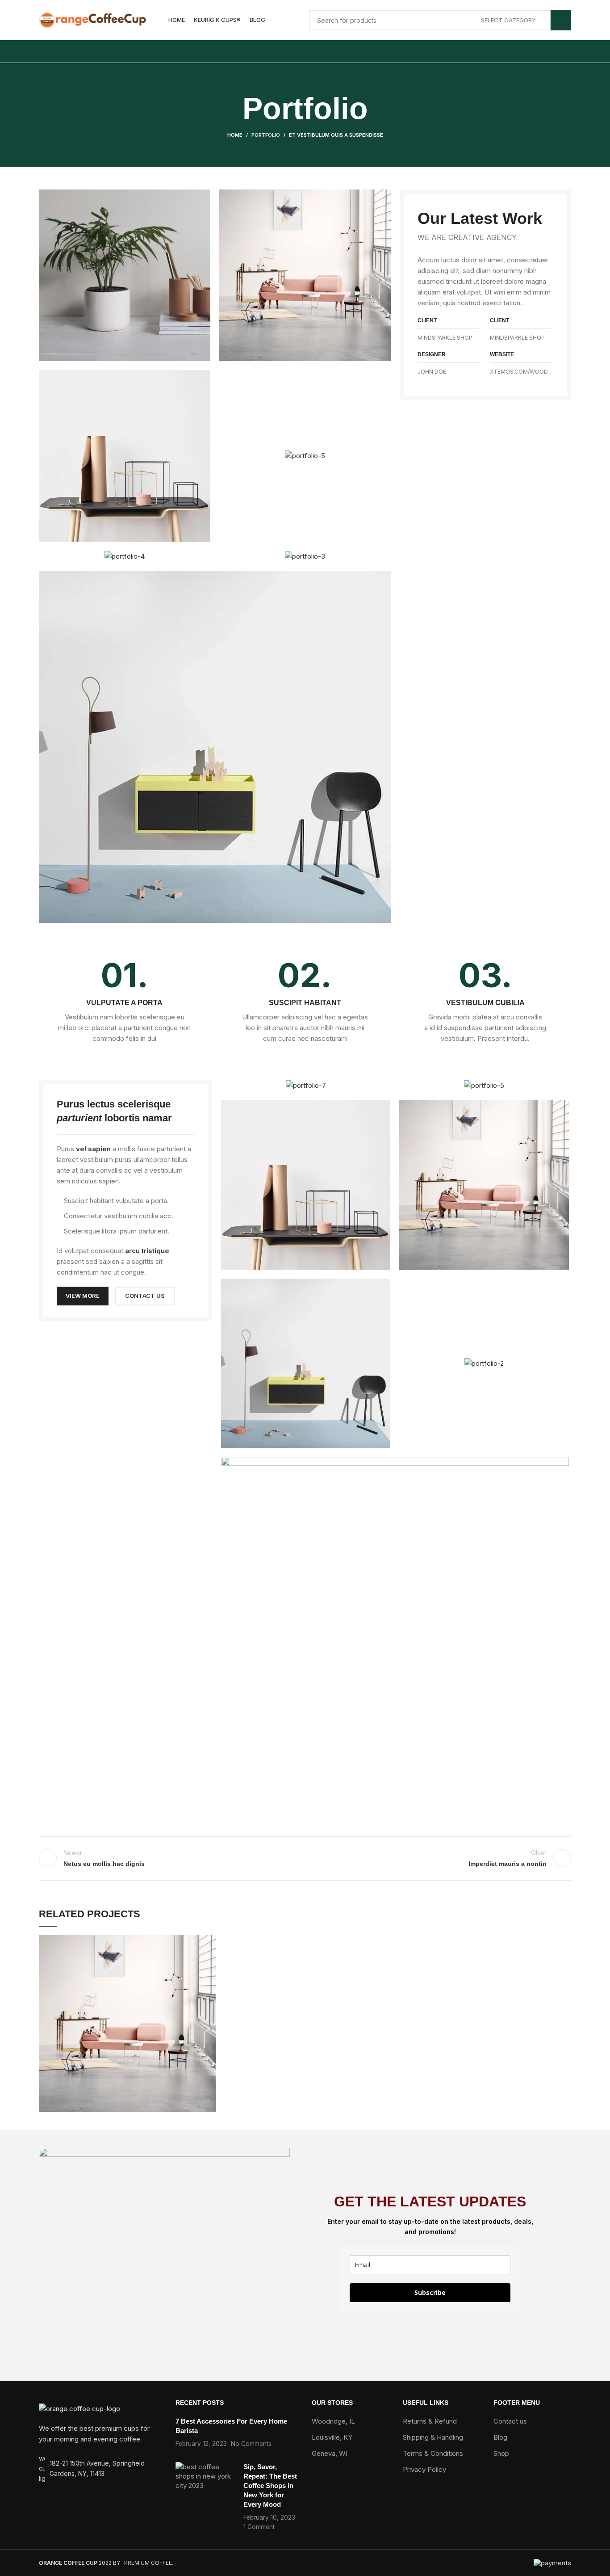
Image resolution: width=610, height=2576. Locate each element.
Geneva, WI (330, 2453)
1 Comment (259, 2527)
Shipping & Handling (433, 2437)
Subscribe (430, 2292)
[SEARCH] (561, 20)
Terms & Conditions (433, 2453)
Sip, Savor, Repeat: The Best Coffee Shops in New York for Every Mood (270, 2486)
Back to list (305, 1858)
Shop (501, 2453)
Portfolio (266, 135)
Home (235, 135)
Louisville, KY (332, 2437)
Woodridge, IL (333, 2421)
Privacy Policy (424, 2469)
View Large (209, 1941)
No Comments (251, 2444)
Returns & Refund (430, 2421)
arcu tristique (147, 1251)
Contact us (510, 2421)
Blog (500, 2437)
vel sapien (93, 1149)
